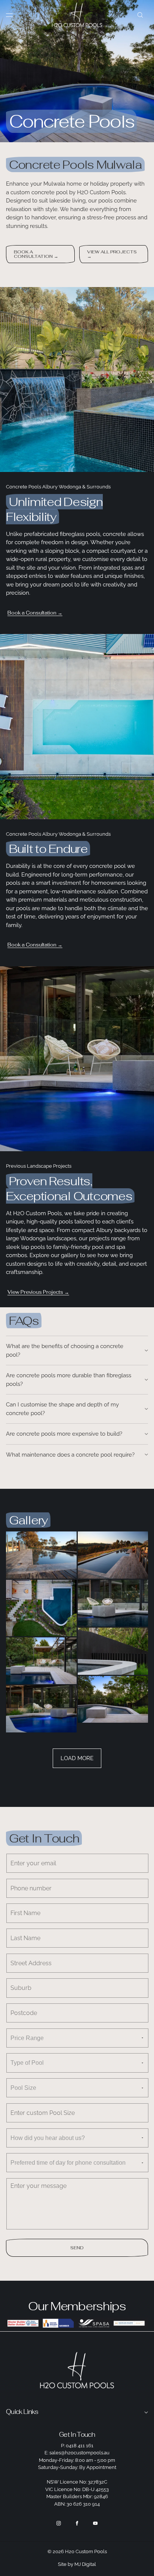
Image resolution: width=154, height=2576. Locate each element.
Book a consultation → (36, 254)
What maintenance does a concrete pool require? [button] (70, 1455)
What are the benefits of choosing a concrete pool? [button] (65, 1351)
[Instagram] (59, 2523)
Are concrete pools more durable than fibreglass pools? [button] (69, 1380)
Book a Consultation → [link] (35, 613)
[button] (140, 15)
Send (77, 2248)
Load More (77, 1758)
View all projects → (112, 254)
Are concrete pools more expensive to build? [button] (64, 1434)
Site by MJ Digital (77, 2564)
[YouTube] (95, 2523)
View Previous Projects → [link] (38, 1292)
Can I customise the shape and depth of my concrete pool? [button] (62, 1409)
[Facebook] (77, 2523)
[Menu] (15, 15)
